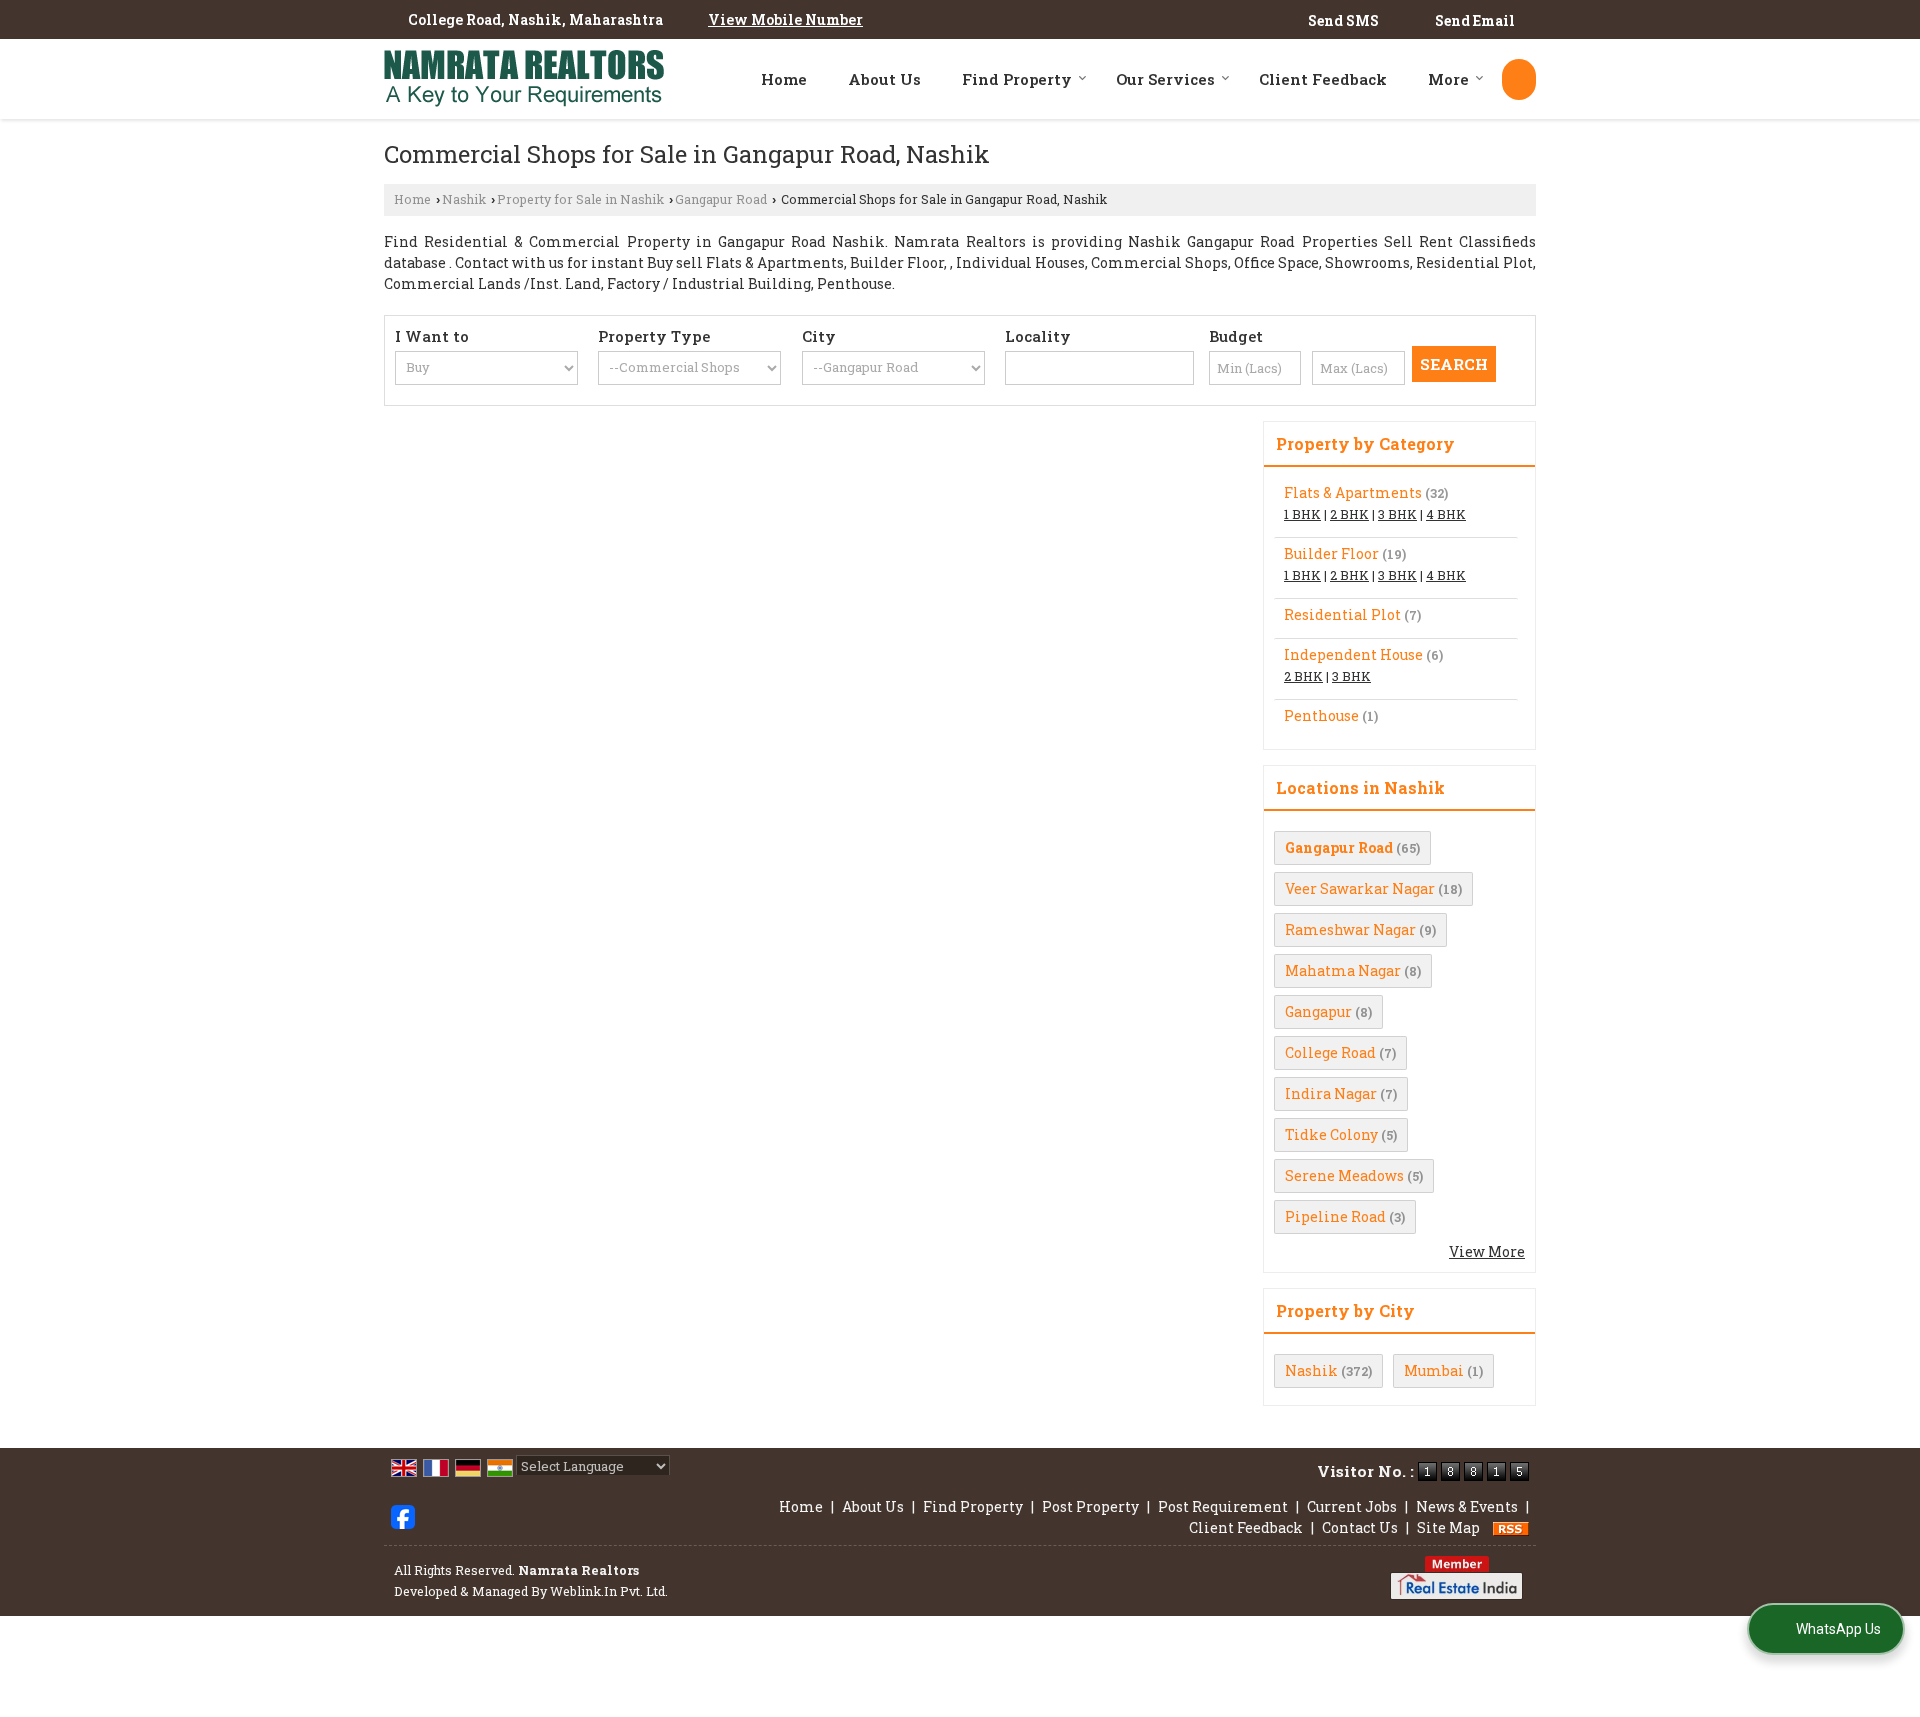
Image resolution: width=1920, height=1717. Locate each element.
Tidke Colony (1331, 1134)
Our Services (1165, 79)
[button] (785, 19)
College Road (1330, 1052)
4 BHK (1446, 514)
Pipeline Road (1335, 1216)
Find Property (1017, 79)
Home (784, 79)
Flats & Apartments (1353, 492)
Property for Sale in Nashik (580, 199)
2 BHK (1349, 514)
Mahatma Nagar (1343, 970)
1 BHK (1302, 514)
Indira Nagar (1331, 1093)
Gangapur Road (721, 199)
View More (1487, 1251)
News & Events (1467, 1506)
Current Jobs (1352, 1506)
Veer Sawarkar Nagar (1360, 888)
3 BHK (1397, 514)
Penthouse (1321, 715)
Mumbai (1434, 1370)
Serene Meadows (1344, 1175)
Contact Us (1360, 1527)
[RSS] (1511, 1527)
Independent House (1353, 654)
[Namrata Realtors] (524, 79)
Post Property (1090, 1506)
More (1448, 79)
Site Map (1448, 1527)
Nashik (464, 199)
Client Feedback (1323, 79)
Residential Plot (1342, 614)
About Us (884, 79)
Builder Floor (1331, 553)
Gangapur (1318, 1011)
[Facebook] (403, 1515)
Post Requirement (1223, 1506)
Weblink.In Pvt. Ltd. (609, 1591)
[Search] (1519, 79)
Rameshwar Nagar (1350, 929)
